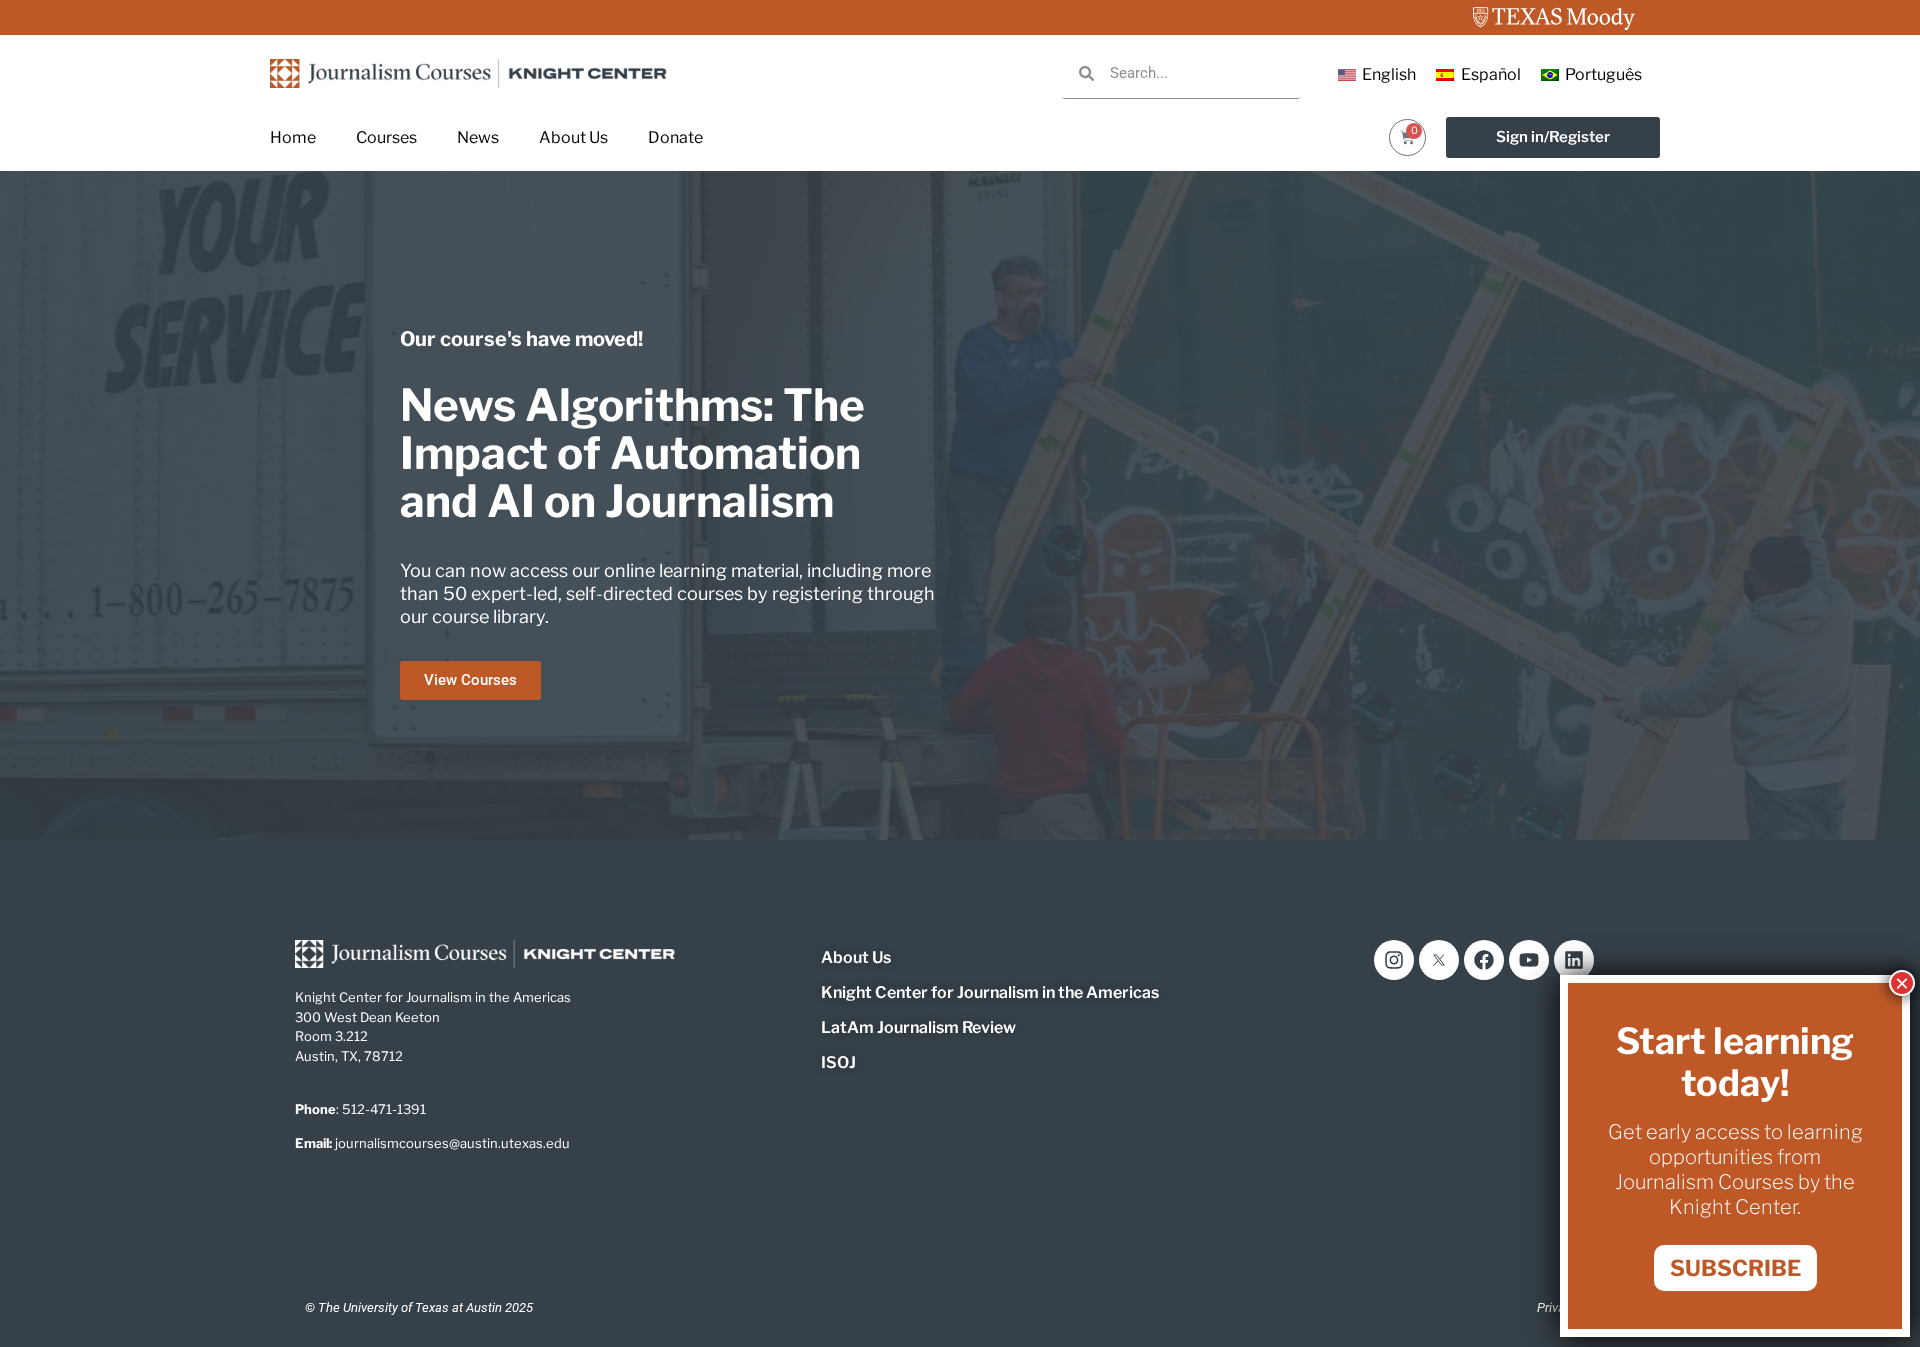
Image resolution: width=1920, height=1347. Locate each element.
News (478, 137)
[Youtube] (1529, 960)
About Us (573, 137)
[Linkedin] (1574, 960)
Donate (675, 137)
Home (293, 137)
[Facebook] (1484, 960)
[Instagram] (1394, 960)
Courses (386, 137)
